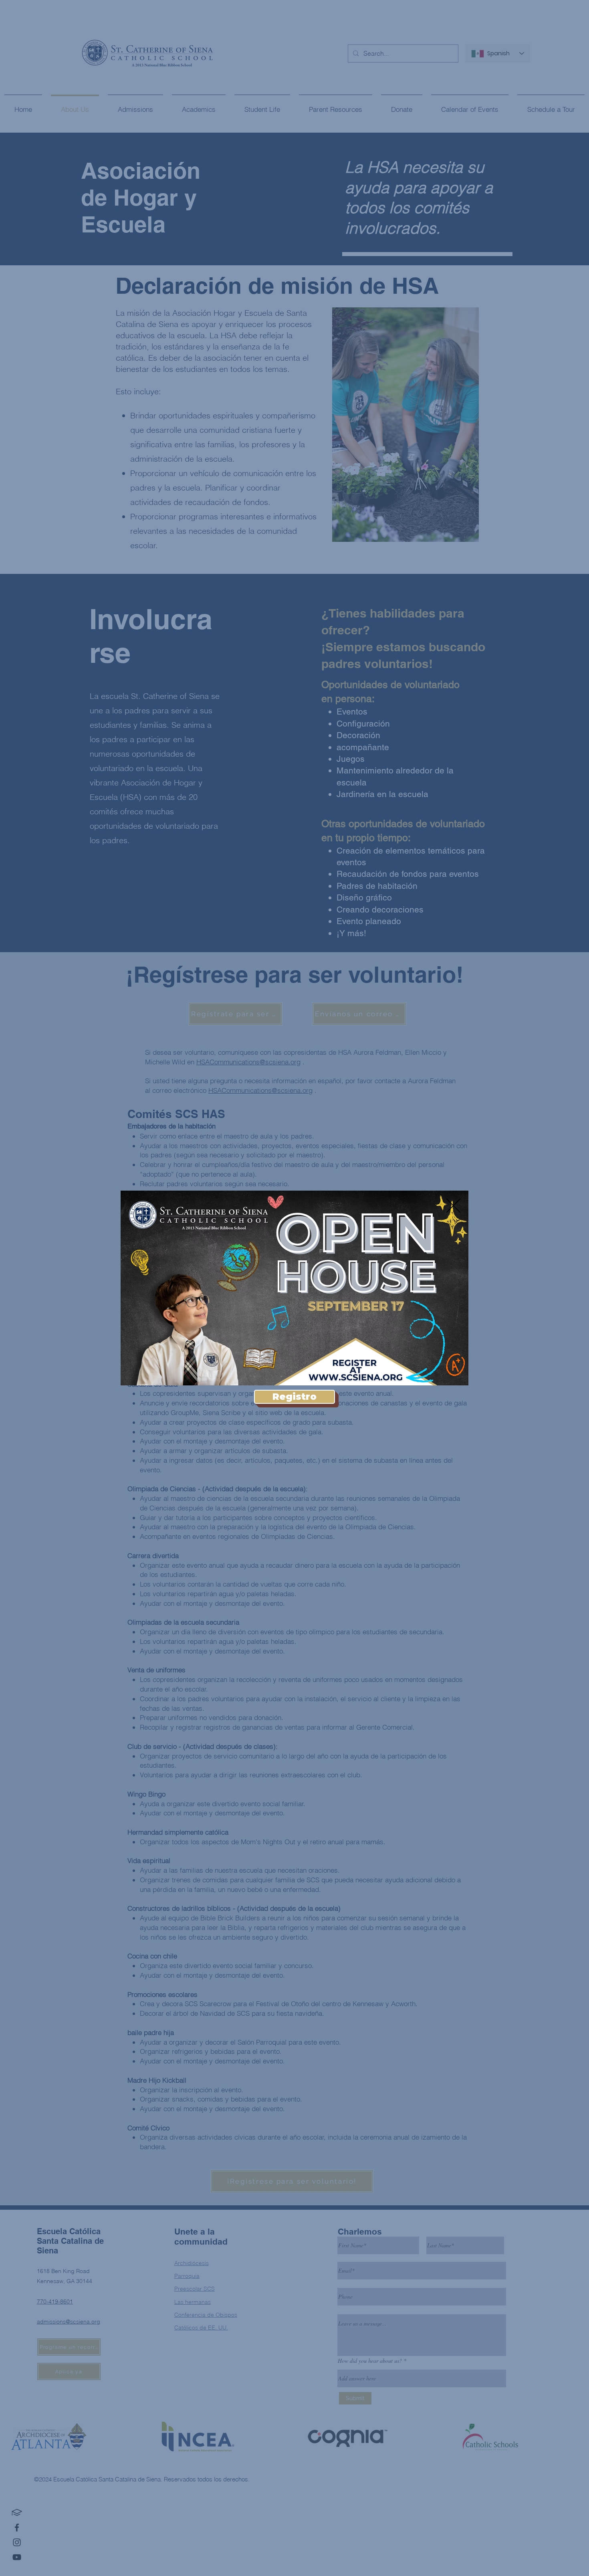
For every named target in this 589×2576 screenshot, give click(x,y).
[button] (453, 1206)
